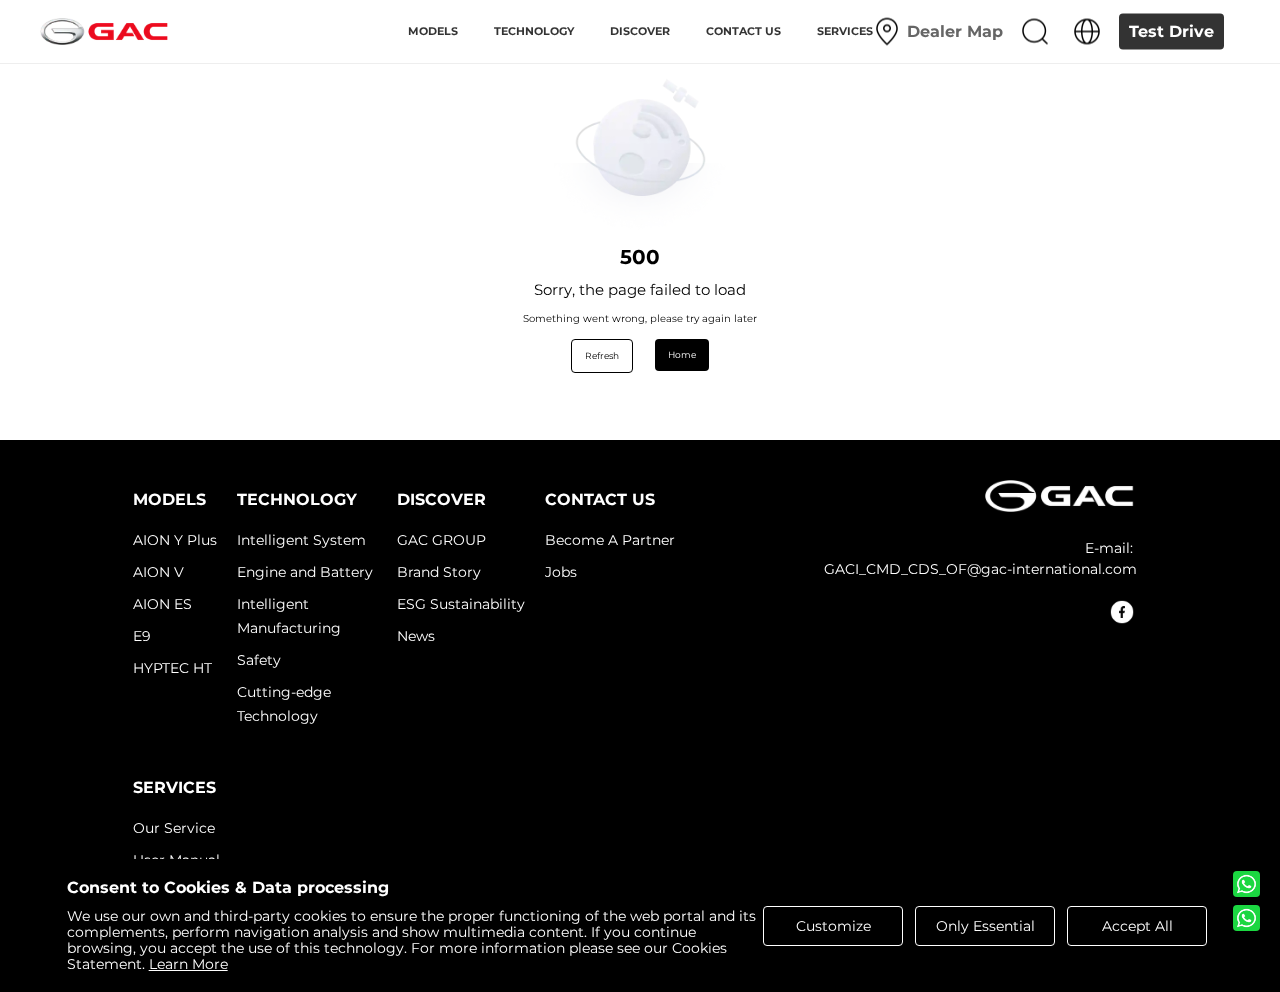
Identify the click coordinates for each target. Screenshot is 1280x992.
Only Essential (985, 926)
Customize (833, 926)
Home (682, 354)
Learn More (188, 964)
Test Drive (1171, 31)
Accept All (1137, 926)
